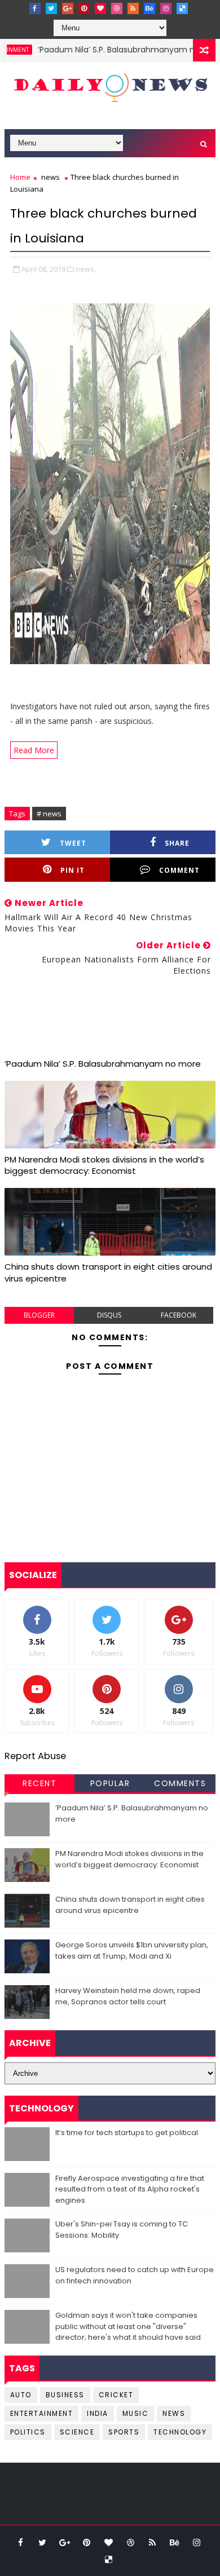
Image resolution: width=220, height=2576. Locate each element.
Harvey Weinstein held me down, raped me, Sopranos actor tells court (128, 1996)
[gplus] (68, 8)
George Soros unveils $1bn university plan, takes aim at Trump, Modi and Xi (132, 1950)
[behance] (149, 8)
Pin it (72, 870)
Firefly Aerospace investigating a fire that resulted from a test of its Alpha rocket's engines (130, 2189)
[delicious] (182, 8)
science (77, 2432)
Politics (28, 2432)
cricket (116, 2395)
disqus (109, 1315)
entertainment (42, 2413)
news (50, 177)
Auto (21, 2395)
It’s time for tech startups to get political (127, 2133)
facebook (179, 1315)
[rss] (133, 8)
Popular (110, 1783)
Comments (180, 1783)
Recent (39, 1783)
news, (86, 269)
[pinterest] (84, 8)
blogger (39, 1315)
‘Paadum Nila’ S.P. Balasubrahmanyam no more (112, 50)
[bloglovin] (100, 8)
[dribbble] (117, 8)
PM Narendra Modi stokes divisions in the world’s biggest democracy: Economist (104, 1165)
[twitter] (51, 8)
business (65, 2395)
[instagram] (166, 8)
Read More (34, 750)
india (98, 2413)
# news (49, 814)
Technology (180, 2432)
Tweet (73, 843)
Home (20, 177)
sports (124, 2432)
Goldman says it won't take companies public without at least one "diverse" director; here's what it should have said (128, 2326)
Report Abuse (35, 1756)
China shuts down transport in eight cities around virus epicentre (108, 1272)
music (136, 2413)
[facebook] (35, 8)
